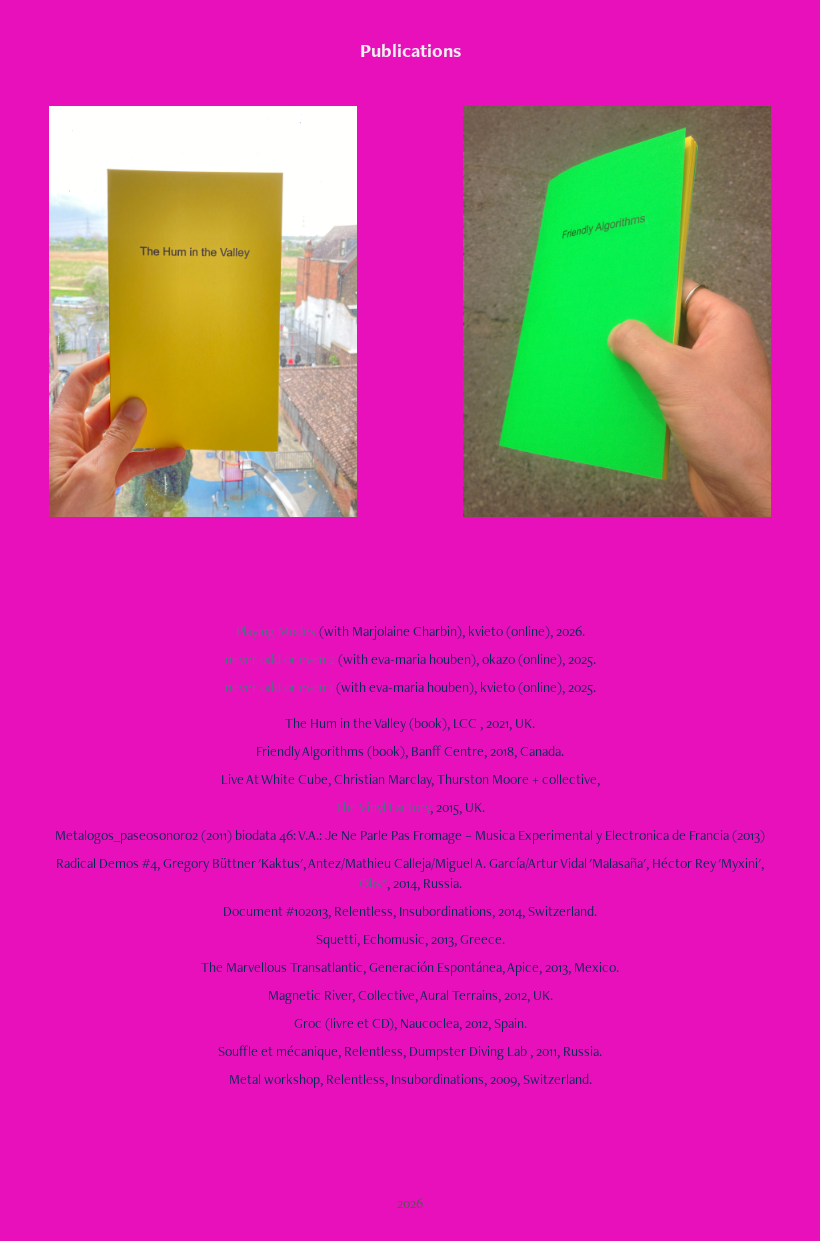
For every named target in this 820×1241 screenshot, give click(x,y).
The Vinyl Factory (382, 807)
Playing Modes (276, 631)
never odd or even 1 (280, 687)
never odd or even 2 (281, 659)
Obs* (373, 883)
